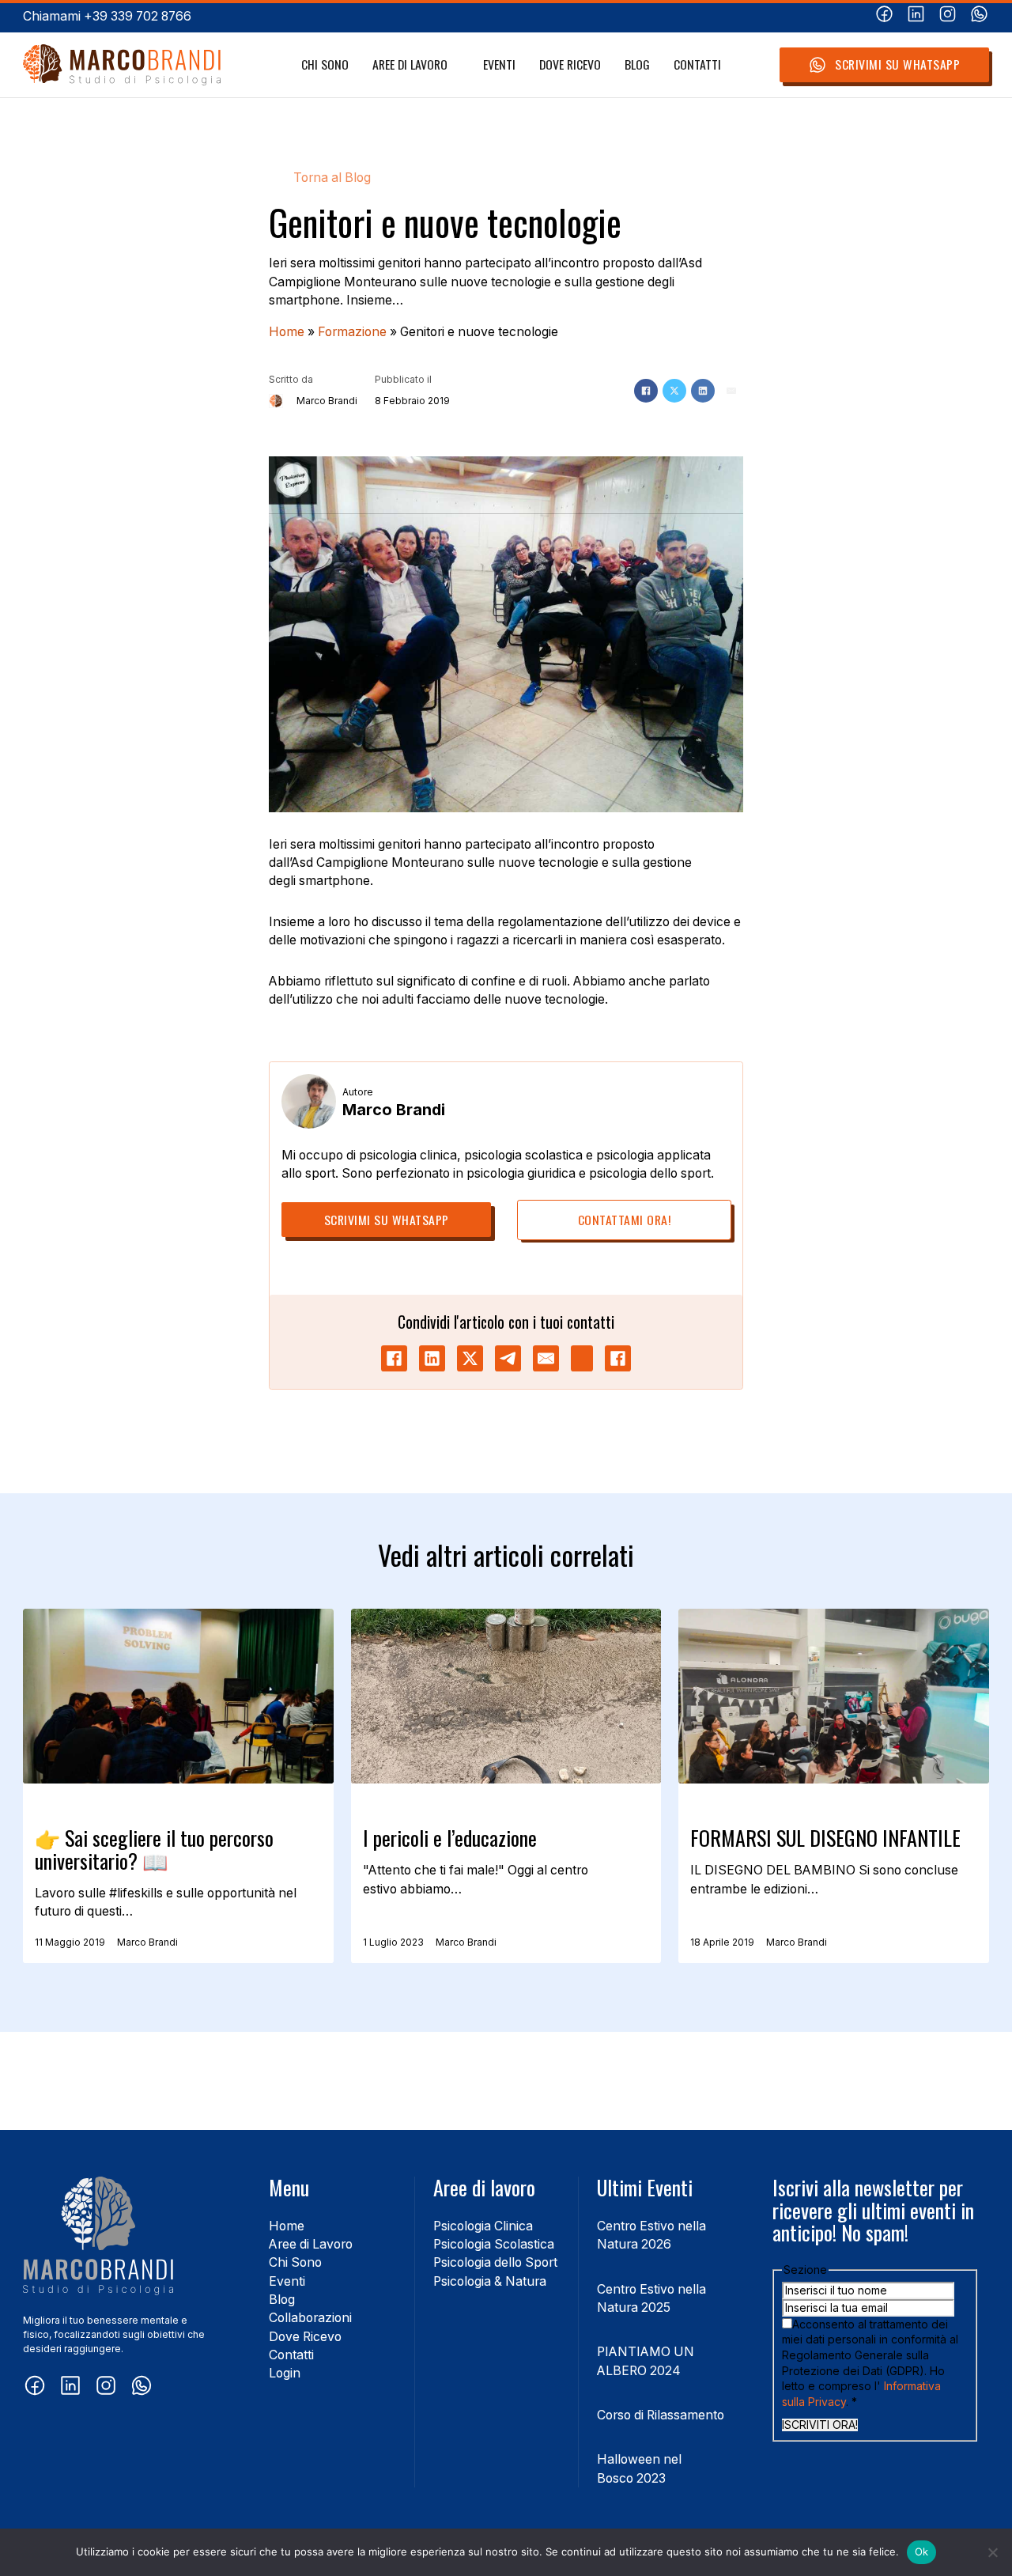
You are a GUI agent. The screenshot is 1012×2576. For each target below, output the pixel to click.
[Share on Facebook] (394, 1358)
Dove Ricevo (570, 64)
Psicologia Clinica (483, 2226)
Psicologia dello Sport (495, 2262)
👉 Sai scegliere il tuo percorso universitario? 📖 (154, 1849)
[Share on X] (470, 1358)
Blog (637, 64)
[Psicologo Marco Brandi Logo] (122, 65)
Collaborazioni (310, 2318)
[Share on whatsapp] (582, 1358)
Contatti (697, 64)
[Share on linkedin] (432, 1358)
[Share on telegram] (508, 1358)
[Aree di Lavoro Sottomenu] (456, 65)
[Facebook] (646, 391)
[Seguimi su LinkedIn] (916, 16)
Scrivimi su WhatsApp (897, 64)
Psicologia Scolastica (494, 2244)
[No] (992, 2552)
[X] (674, 391)
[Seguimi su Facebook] (884, 16)
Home (287, 332)
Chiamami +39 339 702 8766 (107, 16)
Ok (922, 2551)
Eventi (499, 64)
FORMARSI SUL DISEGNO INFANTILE (825, 1838)
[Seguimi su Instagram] (948, 16)
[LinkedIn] (703, 391)
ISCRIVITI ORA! (820, 2425)
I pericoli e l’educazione (450, 1838)
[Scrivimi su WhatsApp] (979, 16)
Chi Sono (325, 64)
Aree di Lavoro (410, 64)
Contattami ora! (625, 1220)
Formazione (352, 332)
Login (285, 2373)
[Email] (731, 391)
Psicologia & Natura (490, 2281)
